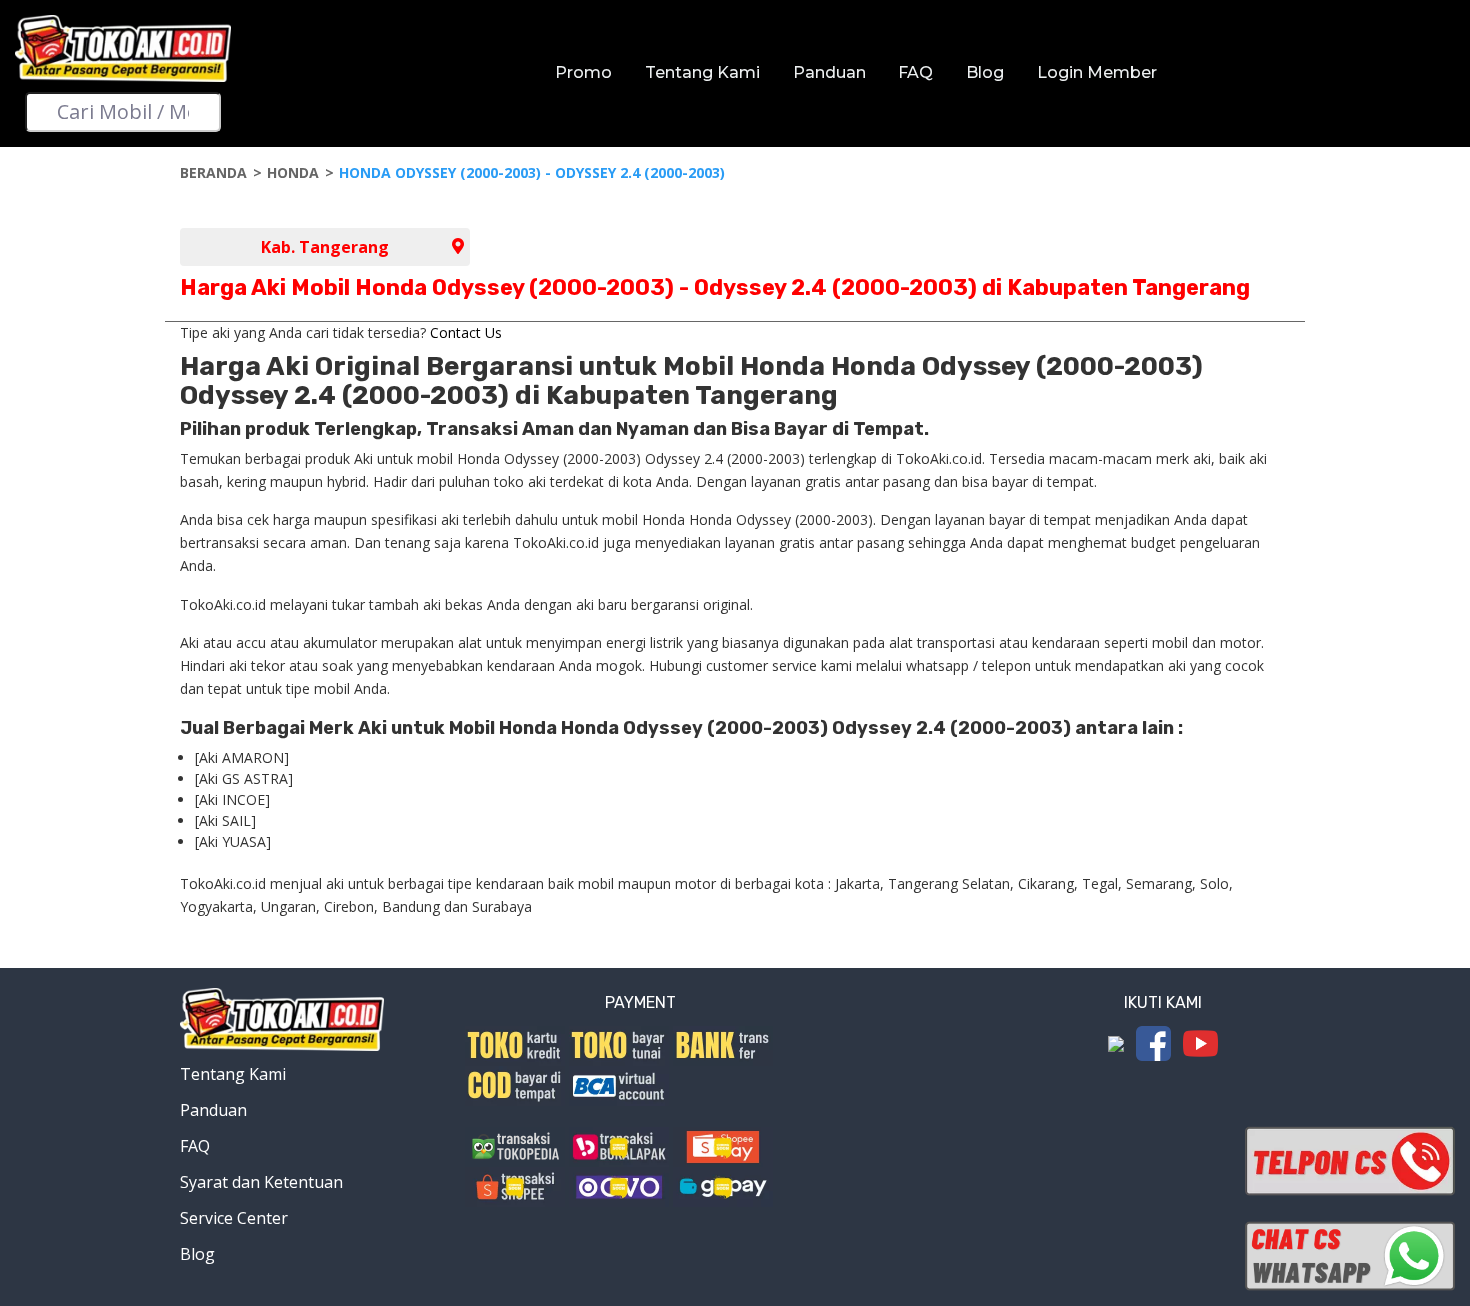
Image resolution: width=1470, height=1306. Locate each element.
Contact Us (466, 332)
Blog (985, 72)
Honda (293, 172)
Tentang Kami (702, 72)
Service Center (234, 1218)
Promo (583, 72)
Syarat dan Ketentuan (261, 1182)
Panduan (829, 72)
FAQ (915, 72)
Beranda (213, 172)
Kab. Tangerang (325, 247)
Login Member (1097, 72)
